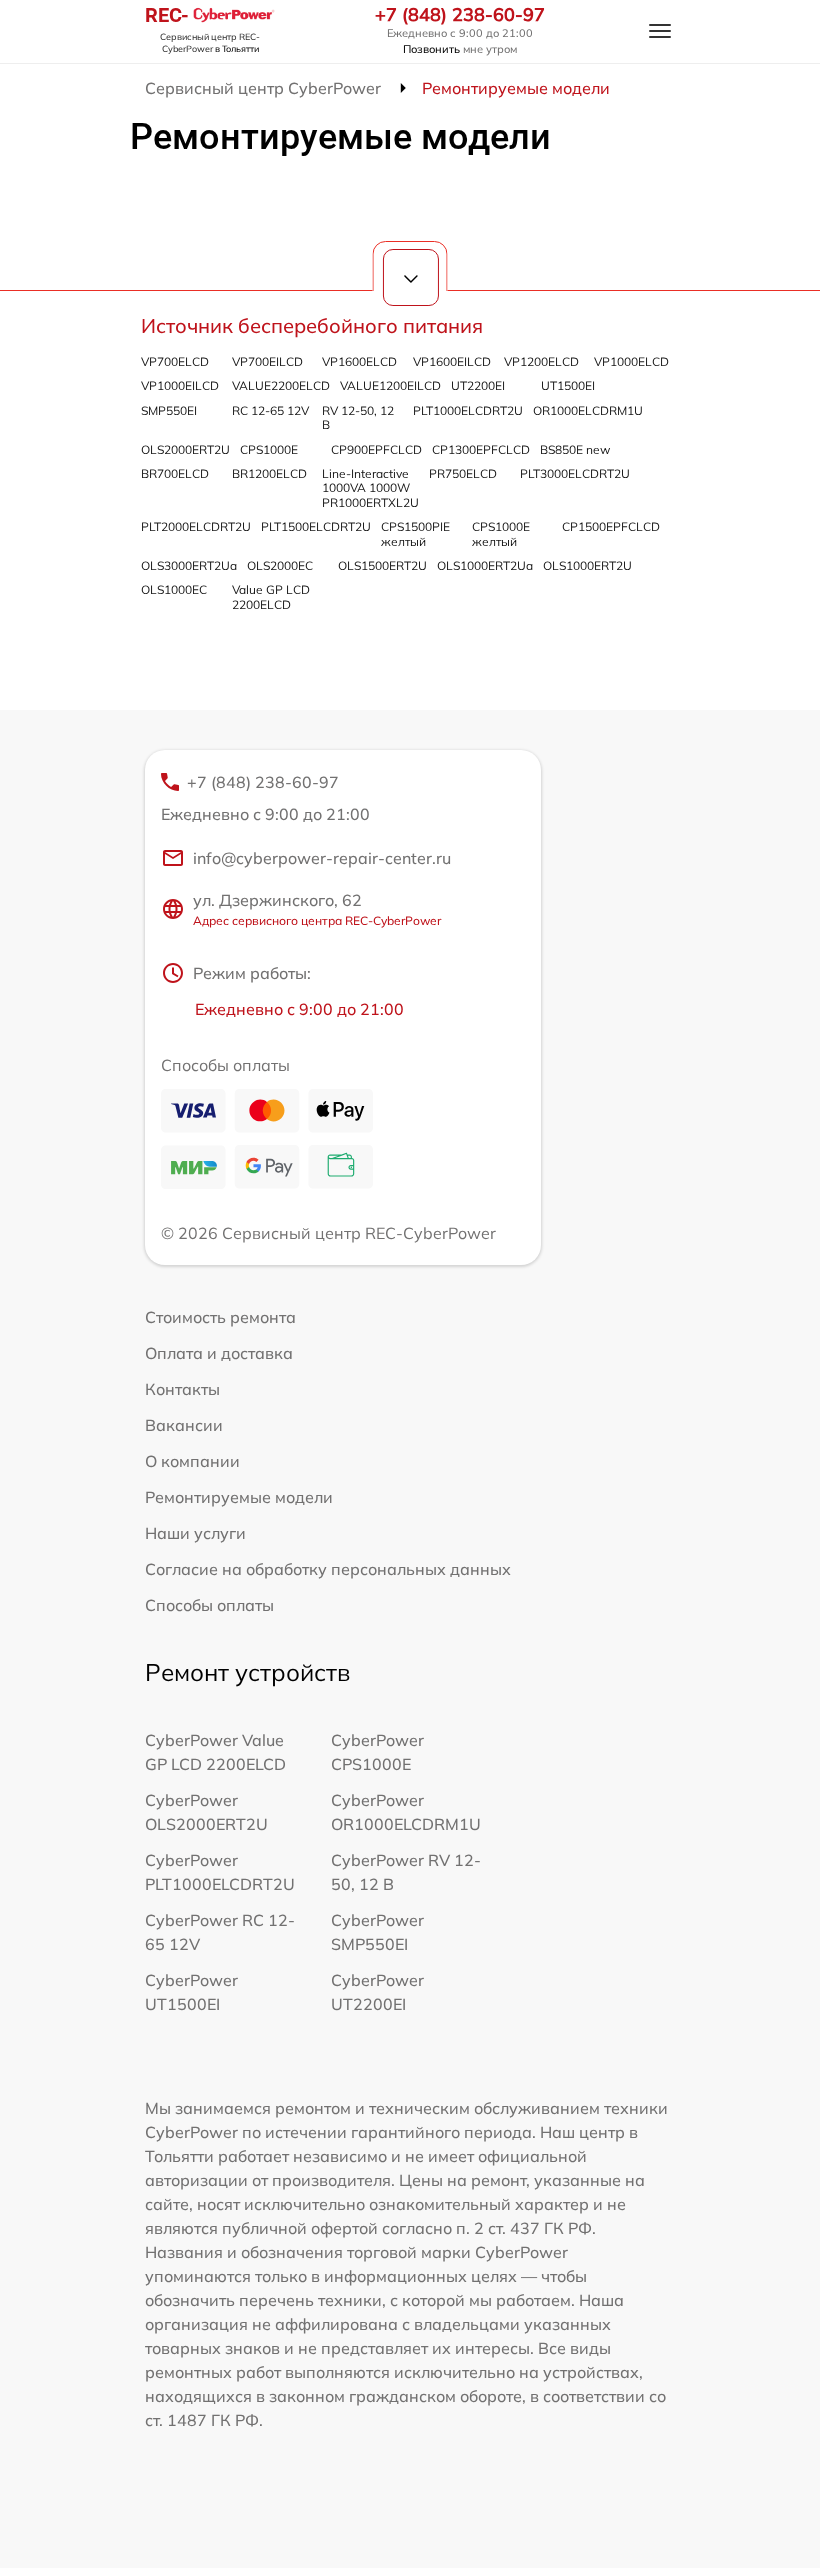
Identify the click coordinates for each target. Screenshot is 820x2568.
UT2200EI (478, 385)
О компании (192, 1461)
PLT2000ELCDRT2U (196, 526)
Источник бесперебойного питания (312, 325)
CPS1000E (269, 449)
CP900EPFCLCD (376, 449)
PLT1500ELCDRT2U (316, 526)
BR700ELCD (175, 473)
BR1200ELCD (269, 473)
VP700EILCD (267, 361)
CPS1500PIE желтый (415, 533)
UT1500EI (568, 385)
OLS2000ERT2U (185, 449)
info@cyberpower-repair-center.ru (322, 858)
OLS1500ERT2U (382, 565)
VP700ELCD (175, 361)
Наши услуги (195, 1533)
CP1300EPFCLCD (481, 449)
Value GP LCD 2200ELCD (271, 596)
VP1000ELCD (631, 361)
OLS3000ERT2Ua (189, 565)
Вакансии (184, 1425)
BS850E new (575, 449)
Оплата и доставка (219, 1353)
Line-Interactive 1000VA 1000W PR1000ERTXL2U (370, 488)
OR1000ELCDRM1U (588, 410)
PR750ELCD (463, 473)
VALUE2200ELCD (281, 385)
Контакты (182, 1389)
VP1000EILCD (180, 385)
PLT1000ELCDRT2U (468, 410)
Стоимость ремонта (220, 1317)
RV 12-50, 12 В (358, 417)
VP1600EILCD (452, 361)
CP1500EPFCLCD (611, 526)
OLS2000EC (280, 565)
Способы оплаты (209, 1605)
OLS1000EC (174, 589)
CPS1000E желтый (501, 533)
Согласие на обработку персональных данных (328, 1569)
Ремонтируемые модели (239, 1497)
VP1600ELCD (359, 361)
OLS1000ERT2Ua (485, 565)
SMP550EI (169, 410)
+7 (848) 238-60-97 (460, 15)
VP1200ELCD (541, 361)
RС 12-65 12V (270, 410)
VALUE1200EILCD (390, 385)
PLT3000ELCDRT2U (575, 473)
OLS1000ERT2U (587, 565)
